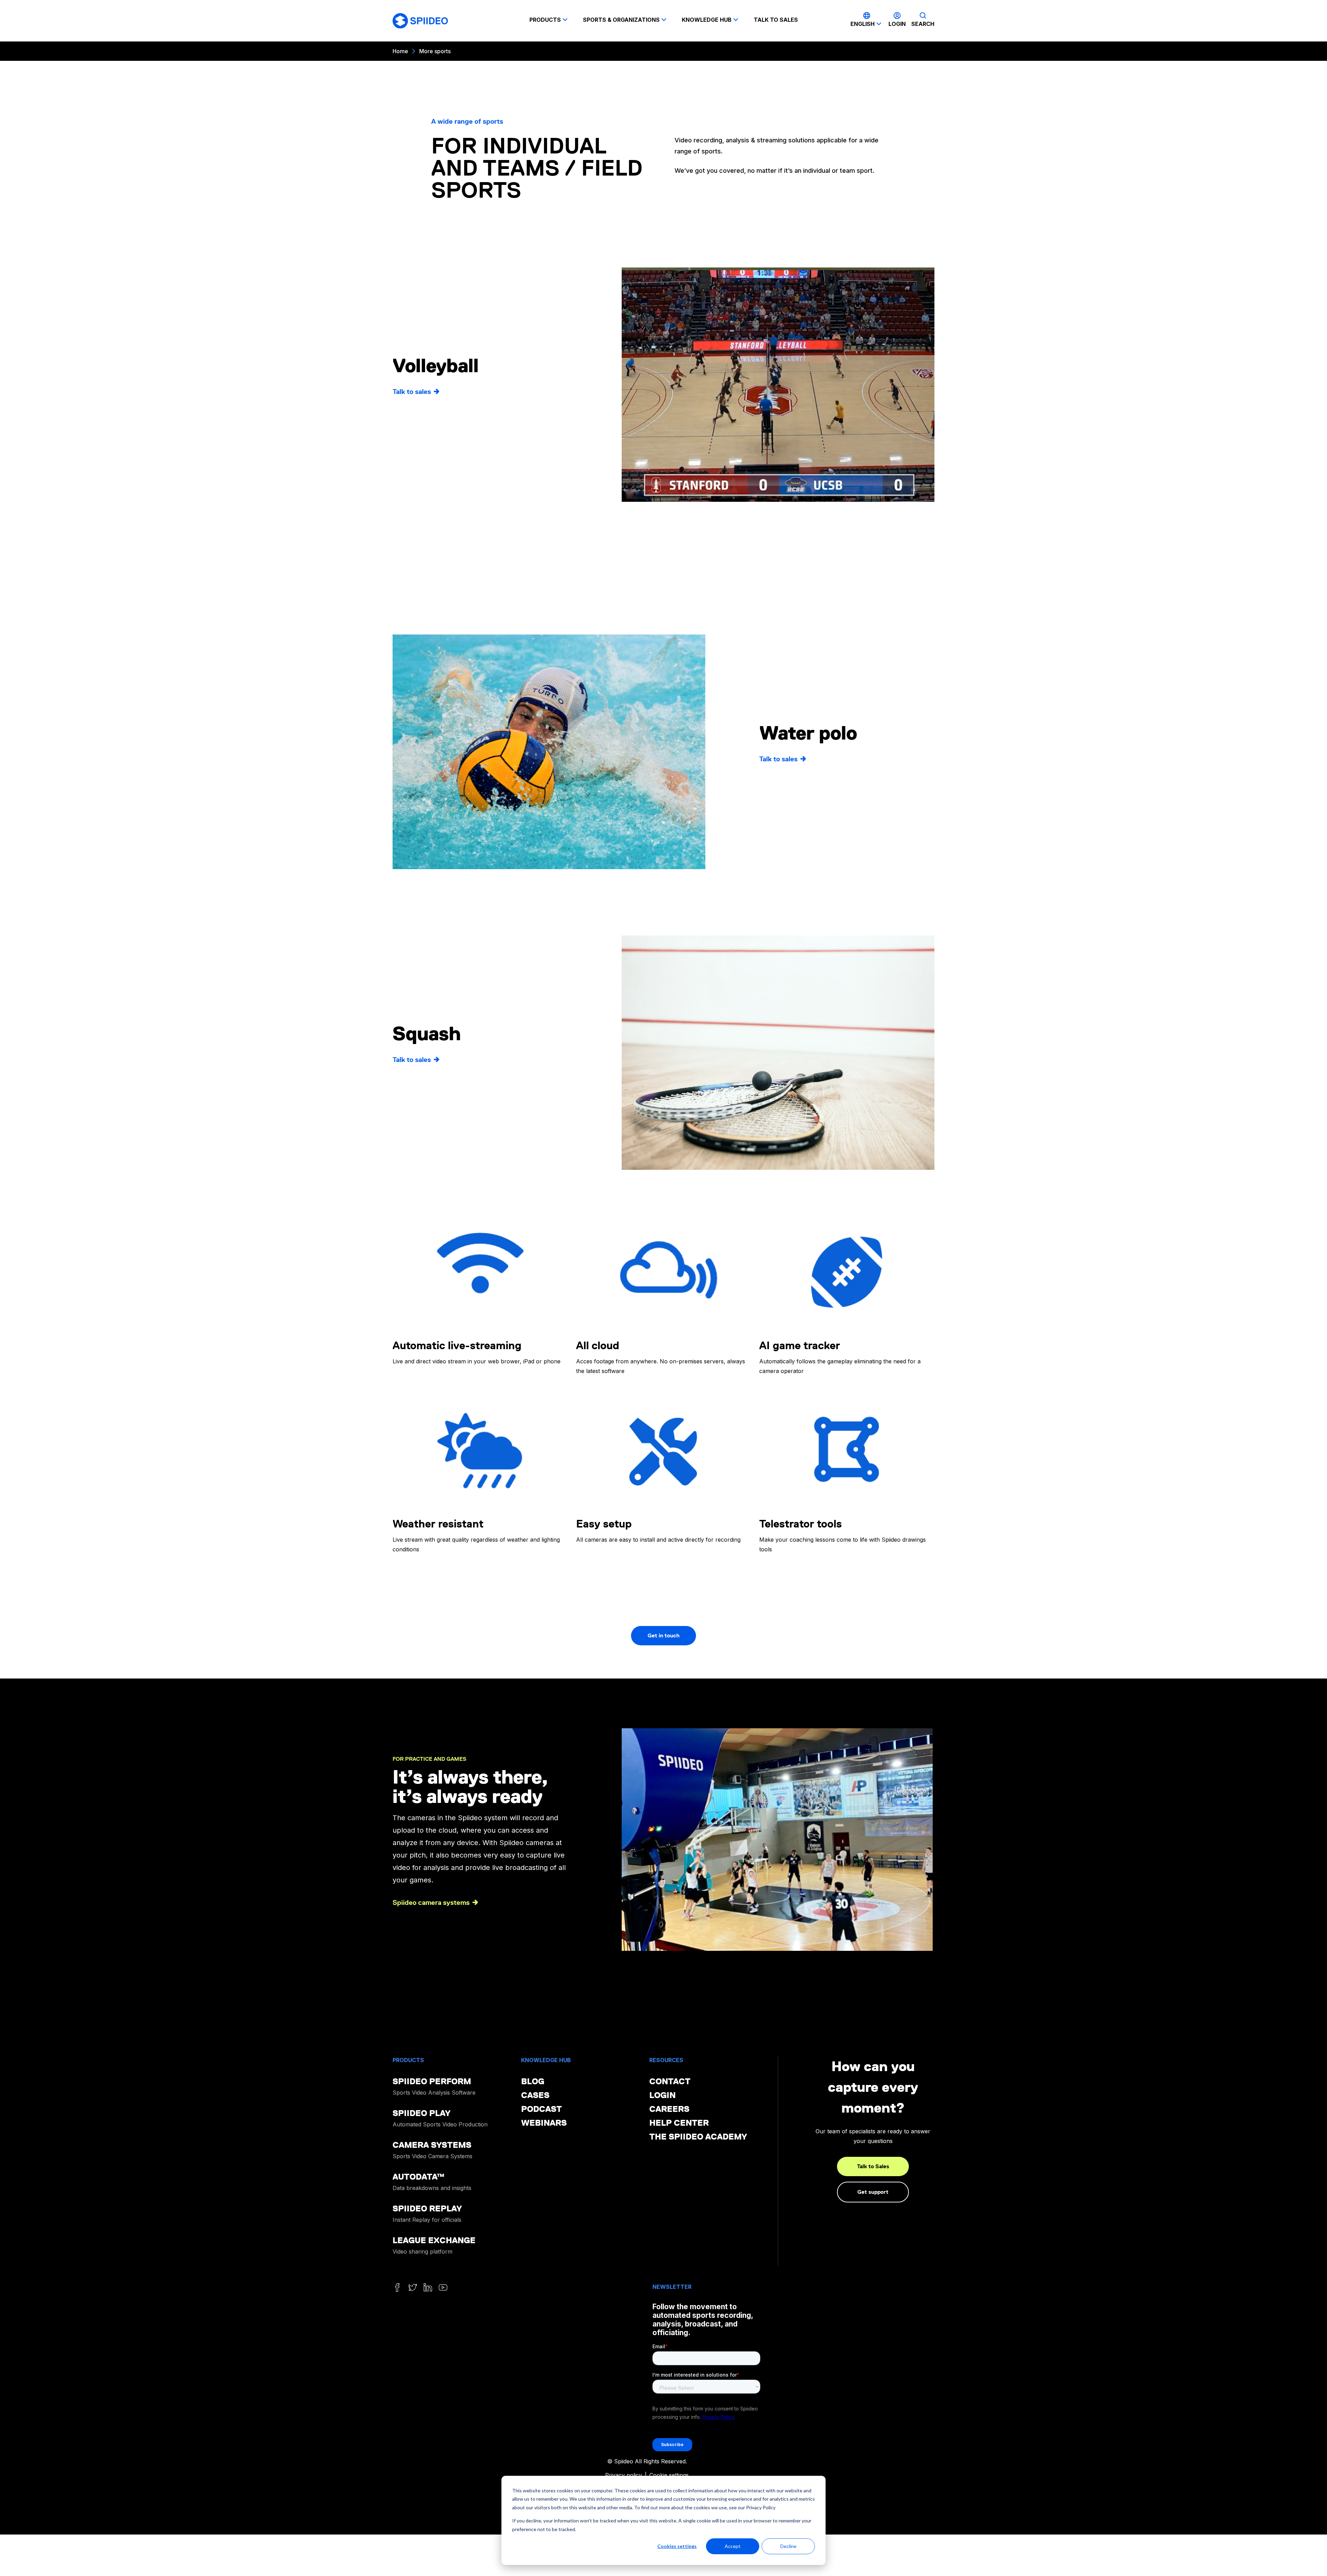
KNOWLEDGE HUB (707, 20)
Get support (873, 2192)
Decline (788, 2546)
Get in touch (663, 1635)
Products (545, 20)
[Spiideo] (420, 21)
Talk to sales (776, 20)
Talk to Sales (873, 2166)
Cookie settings (669, 2475)
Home (400, 51)
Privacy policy (624, 2475)
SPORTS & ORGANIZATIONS (621, 20)
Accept (733, 2546)
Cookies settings (677, 2546)
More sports (435, 51)
